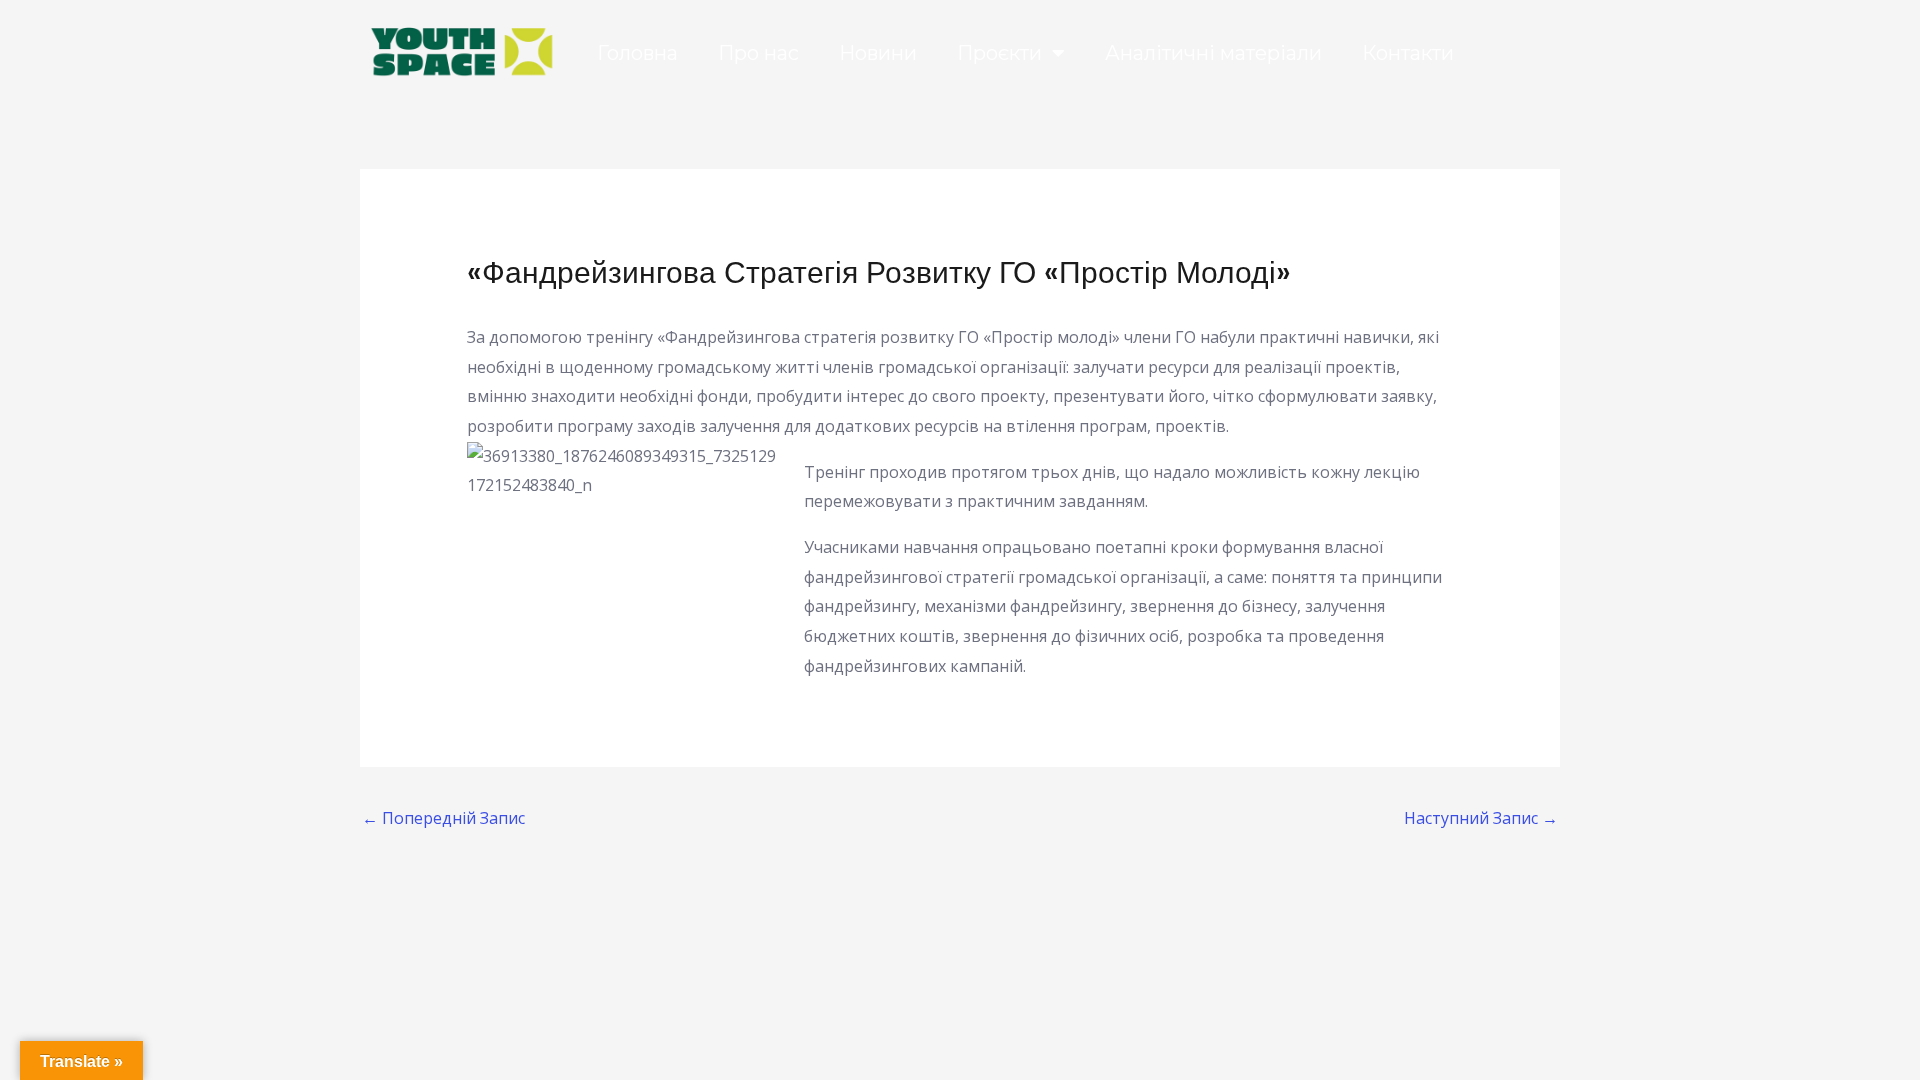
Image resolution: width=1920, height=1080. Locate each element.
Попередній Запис (443, 818)
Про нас (758, 53)
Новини (878, 53)
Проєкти (999, 53)
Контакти (1408, 53)
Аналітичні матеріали (1213, 53)
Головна (637, 53)
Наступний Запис (1481, 818)
